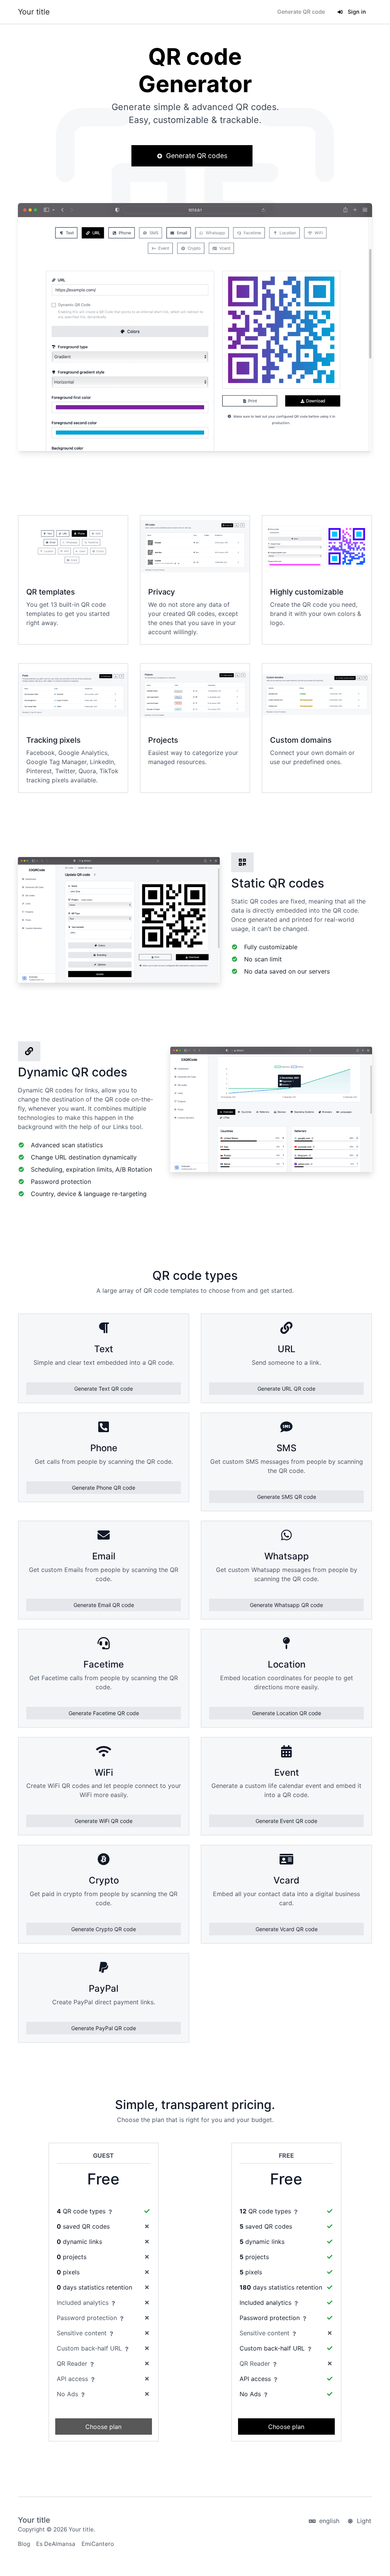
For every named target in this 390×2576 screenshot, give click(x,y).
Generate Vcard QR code (287, 1929)
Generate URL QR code (286, 1389)
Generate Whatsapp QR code (286, 1605)
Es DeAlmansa (56, 2544)
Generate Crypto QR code (104, 1929)
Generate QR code (301, 12)
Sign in (356, 12)
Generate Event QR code (286, 1821)
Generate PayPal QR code (104, 2028)
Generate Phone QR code (104, 1488)
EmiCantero (98, 2544)
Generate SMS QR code (287, 1497)
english (328, 2521)
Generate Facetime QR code (104, 1713)
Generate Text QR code (104, 1389)
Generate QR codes (196, 156)
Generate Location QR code (287, 1713)
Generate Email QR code (104, 1605)
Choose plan (103, 2427)
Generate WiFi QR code (104, 1821)
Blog (24, 2544)
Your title (34, 12)
